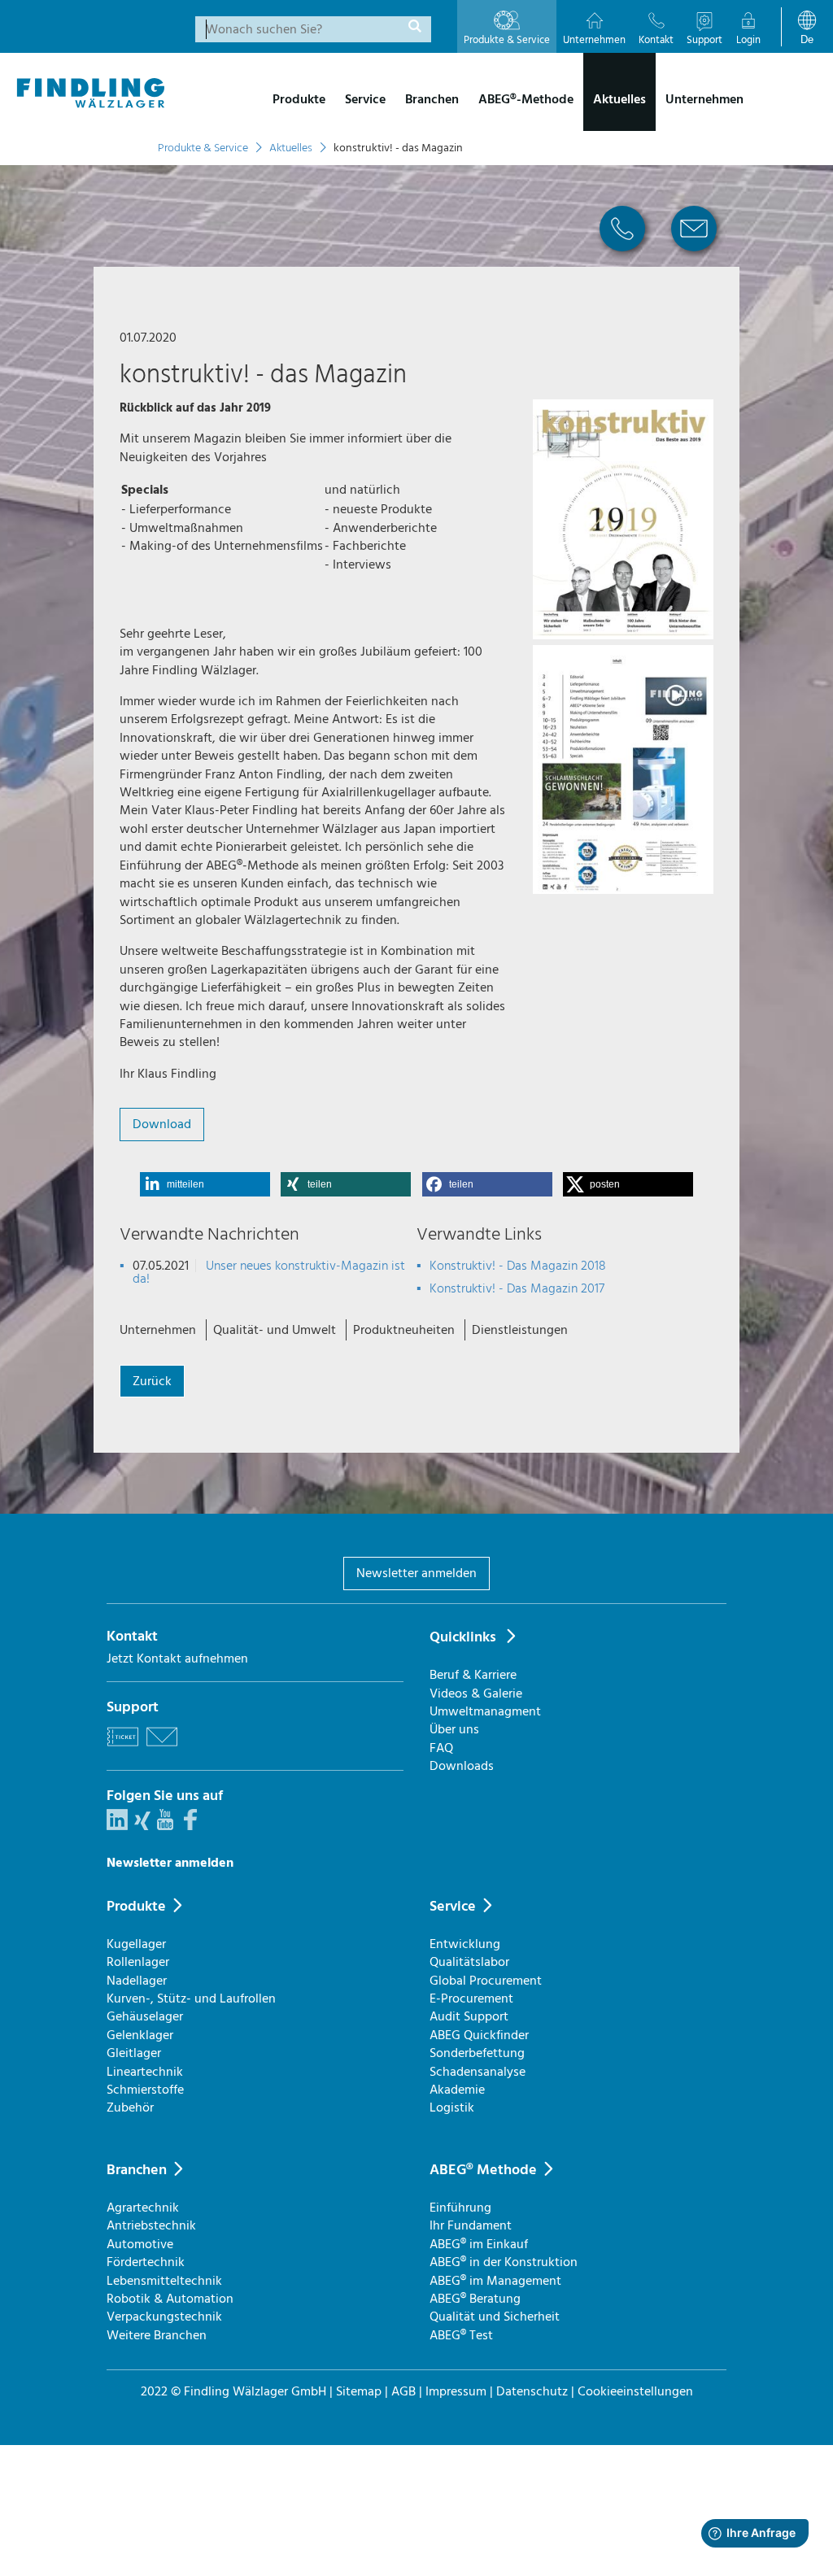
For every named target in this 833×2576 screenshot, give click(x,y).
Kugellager (136, 1944)
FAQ (441, 1748)
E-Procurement (471, 1998)
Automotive (140, 2244)
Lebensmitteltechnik (164, 2281)
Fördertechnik (146, 2262)
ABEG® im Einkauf (479, 2244)
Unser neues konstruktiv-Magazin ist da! (269, 1272)
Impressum (456, 2391)
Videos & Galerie (476, 1693)
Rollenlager (138, 1962)
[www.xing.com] (142, 1826)
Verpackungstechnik (164, 2317)
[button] (205, 1184)
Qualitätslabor (469, 1962)
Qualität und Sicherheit (495, 2317)
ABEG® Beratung (475, 2299)
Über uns (454, 1729)
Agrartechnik (143, 2208)
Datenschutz (532, 2391)
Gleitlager (134, 2053)
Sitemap (359, 2391)
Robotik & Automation (170, 2299)
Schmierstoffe (145, 2090)
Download (162, 1124)
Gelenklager (140, 2035)
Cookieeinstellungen (635, 2391)
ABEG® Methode (483, 2170)
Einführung (460, 2208)
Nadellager (137, 1981)
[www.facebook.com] (190, 1826)
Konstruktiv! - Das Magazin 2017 (517, 1288)
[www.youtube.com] (165, 1826)
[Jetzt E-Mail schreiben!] (694, 257)
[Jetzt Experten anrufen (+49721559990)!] (622, 257)
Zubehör (130, 2107)
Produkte (136, 1906)
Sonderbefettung (477, 2053)
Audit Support (469, 2016)
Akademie (457, 2090)
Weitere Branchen (157, 2335)
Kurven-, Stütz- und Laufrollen (191, 1998)
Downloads (462, 1766)
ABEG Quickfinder (479, 2035)
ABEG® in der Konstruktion (504, 2262)
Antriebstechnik (151, 2225)
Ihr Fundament (471, 2225)
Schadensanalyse (478, 2072)
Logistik (452, 2107)
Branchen (137, 2170)
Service (453, 1906)
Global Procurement (486, 1981)
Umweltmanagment (485, 1711)
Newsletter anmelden (416, 1573)
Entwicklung (465, 1944)
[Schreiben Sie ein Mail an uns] (162, 1749)
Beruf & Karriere (473, 1675)
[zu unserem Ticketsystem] (123, 1749)
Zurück (152, 1381)
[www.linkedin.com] (117, 1826)
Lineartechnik (145, 2072)
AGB (403, 2391)
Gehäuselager (145, 2016)
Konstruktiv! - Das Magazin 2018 (518, 1266)
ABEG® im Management (495, 2281)
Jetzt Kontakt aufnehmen (177, 1658)
